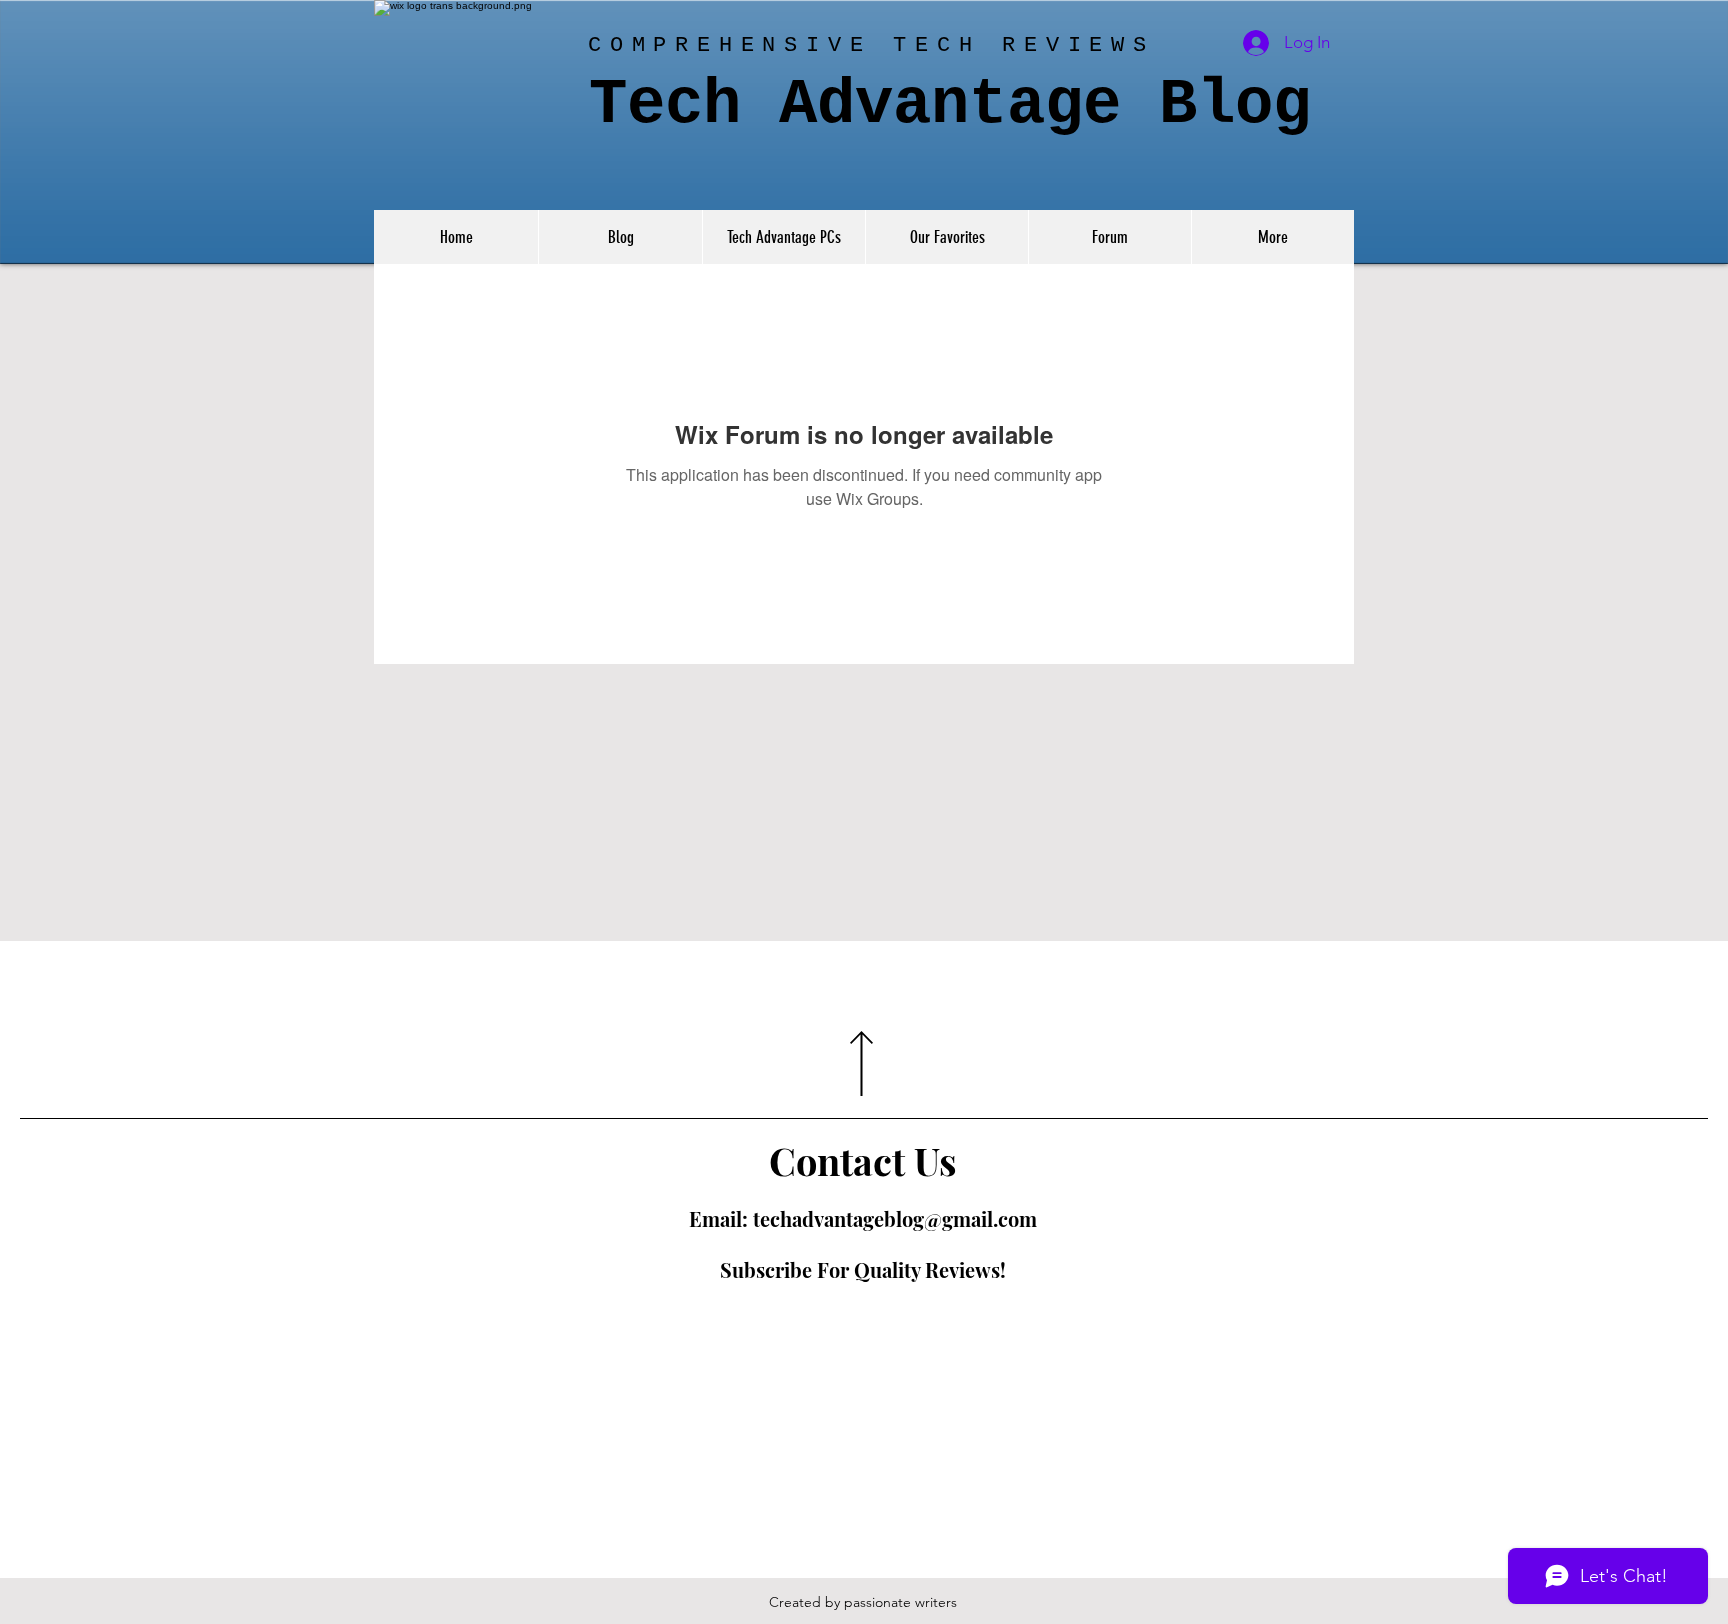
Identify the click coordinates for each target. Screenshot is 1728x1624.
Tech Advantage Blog (950, 105)
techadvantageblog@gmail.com (895, 1218)
